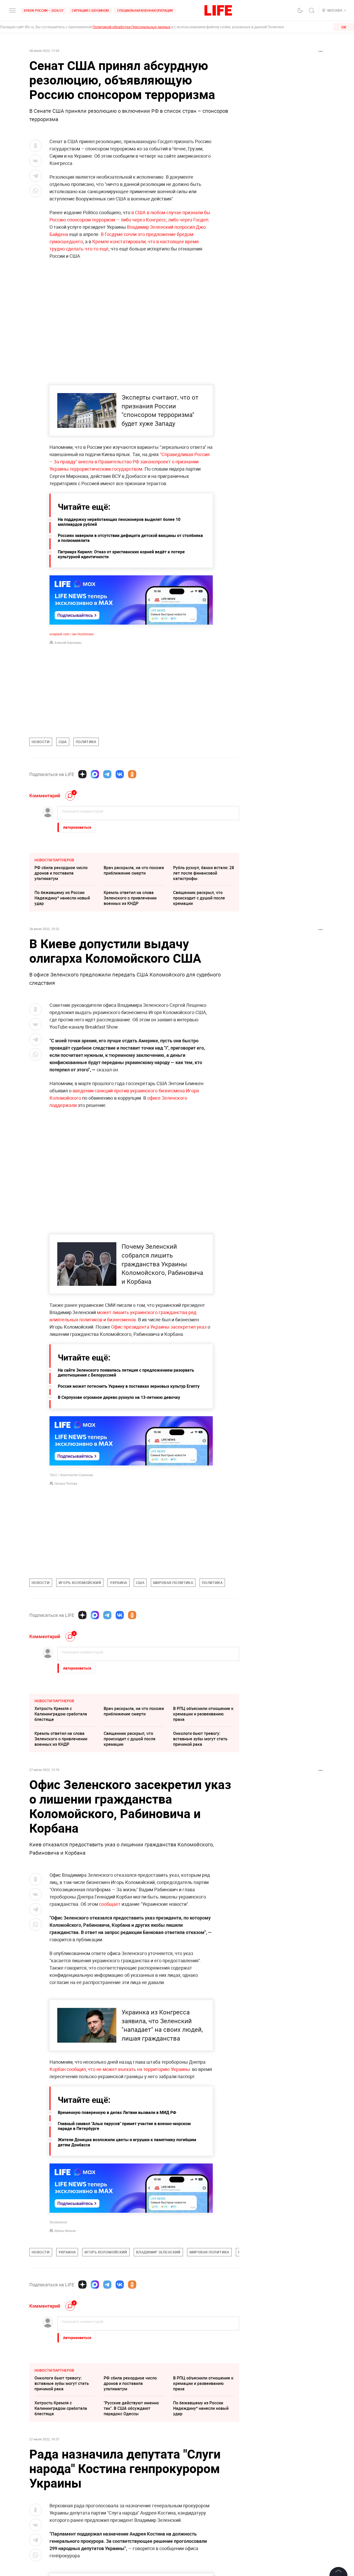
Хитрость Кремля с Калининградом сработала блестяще (61, 1714)
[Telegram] (107, 774)
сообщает (110, 1904)
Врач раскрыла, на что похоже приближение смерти (134, 870)
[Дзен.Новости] (82, 774)
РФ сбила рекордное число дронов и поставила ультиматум (61, 873)
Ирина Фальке (65, 2342)
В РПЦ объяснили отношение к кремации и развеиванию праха (203, 1714)
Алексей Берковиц (68, 643)
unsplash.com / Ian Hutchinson (72, 634)
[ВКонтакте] (120, 774)
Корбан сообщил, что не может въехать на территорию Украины (120, 2181)
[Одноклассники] (132, 774)
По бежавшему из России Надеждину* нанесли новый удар (62, 898)
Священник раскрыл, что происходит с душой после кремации (199, 898)
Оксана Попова (66, 1483)
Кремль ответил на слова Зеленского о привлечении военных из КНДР (130, 898)
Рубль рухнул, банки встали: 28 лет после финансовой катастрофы (204, 873)
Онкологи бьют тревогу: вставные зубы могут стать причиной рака (200, 1739)
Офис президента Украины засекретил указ (159, 1327)
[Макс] (95, 774)
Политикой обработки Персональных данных (132, 27)
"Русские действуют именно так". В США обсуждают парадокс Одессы (131, 2520)
